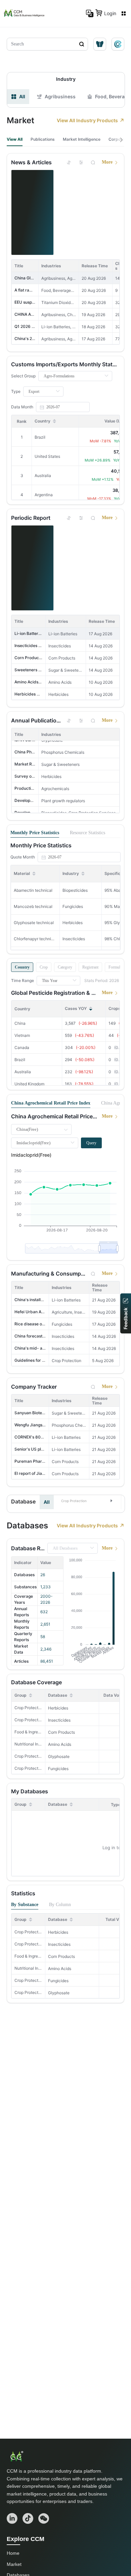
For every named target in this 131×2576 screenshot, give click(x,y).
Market (14, 2564)
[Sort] (69, 162)
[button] (87, 1500)
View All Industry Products (87, 120)
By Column (60, 1905)
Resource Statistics (88, 833)
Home (13, 2553)
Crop (44, 967)
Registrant (90, 967)
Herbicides (58, 1708)
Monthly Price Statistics (35, 833)
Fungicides (58, 1769)
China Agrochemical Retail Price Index (51, 1103)
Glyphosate (59, 1756)
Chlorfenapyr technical (35, 939)
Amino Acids (60, 1744)
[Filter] (81, 162)
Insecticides (59, 1720)
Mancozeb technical (33, 906)
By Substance (25, 1905)
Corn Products (61, 1732)
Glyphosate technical (34, 923)
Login (110, 13)
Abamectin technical (33, 890)
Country (22, 967)
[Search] (93, 162)
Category (65, 967)
